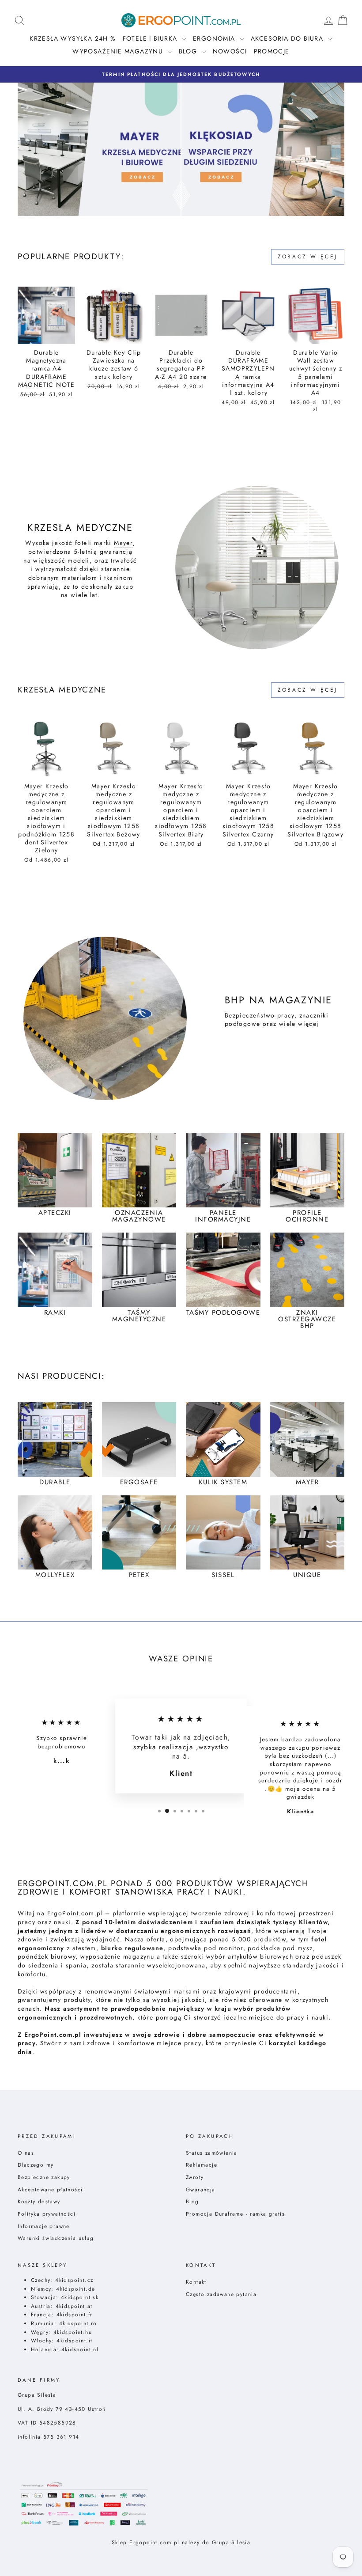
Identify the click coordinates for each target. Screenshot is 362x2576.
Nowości (230, 51)
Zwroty (195, 2177)
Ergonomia (215, 38)
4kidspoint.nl (80, 2349)
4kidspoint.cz (74, 2280)
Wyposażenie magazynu (119, 51)
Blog (192, 2201)
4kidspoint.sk (80, 2297)
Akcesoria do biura (288, 38)
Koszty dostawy (39, 2201)
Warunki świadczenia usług (56, 2238)
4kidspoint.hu (73, 2332)
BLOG (189, 51)
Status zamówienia (212, 2153)
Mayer (123, 543)
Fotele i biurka (151, 38)
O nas (26, 2153)
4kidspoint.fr (75, 2314)
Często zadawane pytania (221, 2294)
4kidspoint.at (74, 2306)
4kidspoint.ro (78, 2323)
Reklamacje (202, 2165)
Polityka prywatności (47, 2214)
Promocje (272, 51)
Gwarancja (201, 2189)
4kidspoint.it (74, 2340)
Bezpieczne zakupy (44, 2177)
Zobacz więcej (308, 257)
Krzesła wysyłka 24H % (73, 38)
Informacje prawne (44, 2226)
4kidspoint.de (75, 2289)
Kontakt (196, 2282)
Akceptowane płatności (50, 2189)
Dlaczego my (36, 2165)
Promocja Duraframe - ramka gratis (235, 2214)
